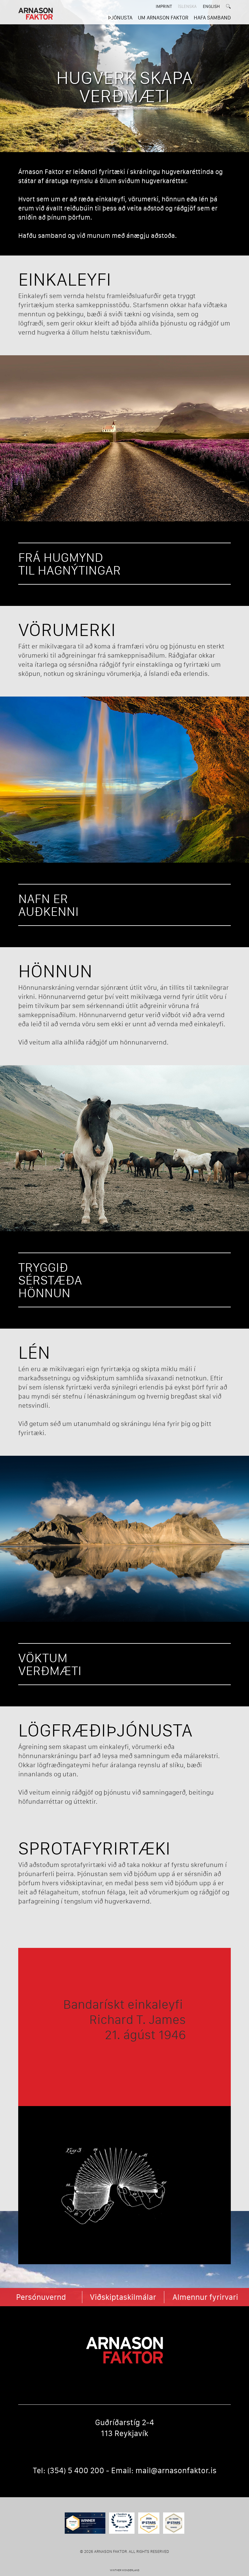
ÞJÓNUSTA (120, 17)
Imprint (164, 6)
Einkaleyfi (65, 279)
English (211, 6)
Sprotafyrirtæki (94, 1848)
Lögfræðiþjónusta (105, 1730)
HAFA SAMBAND (212, 17)
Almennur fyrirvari (205, 2297)
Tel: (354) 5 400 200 (68, 2470)
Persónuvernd (41, 2297)
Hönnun (55, 971)
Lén (34, 1352)
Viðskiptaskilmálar (123, 2297)
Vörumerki (67, 629)
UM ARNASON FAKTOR (163, 17)
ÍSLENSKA (187, 6)
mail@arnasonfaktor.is (176, 2470)
